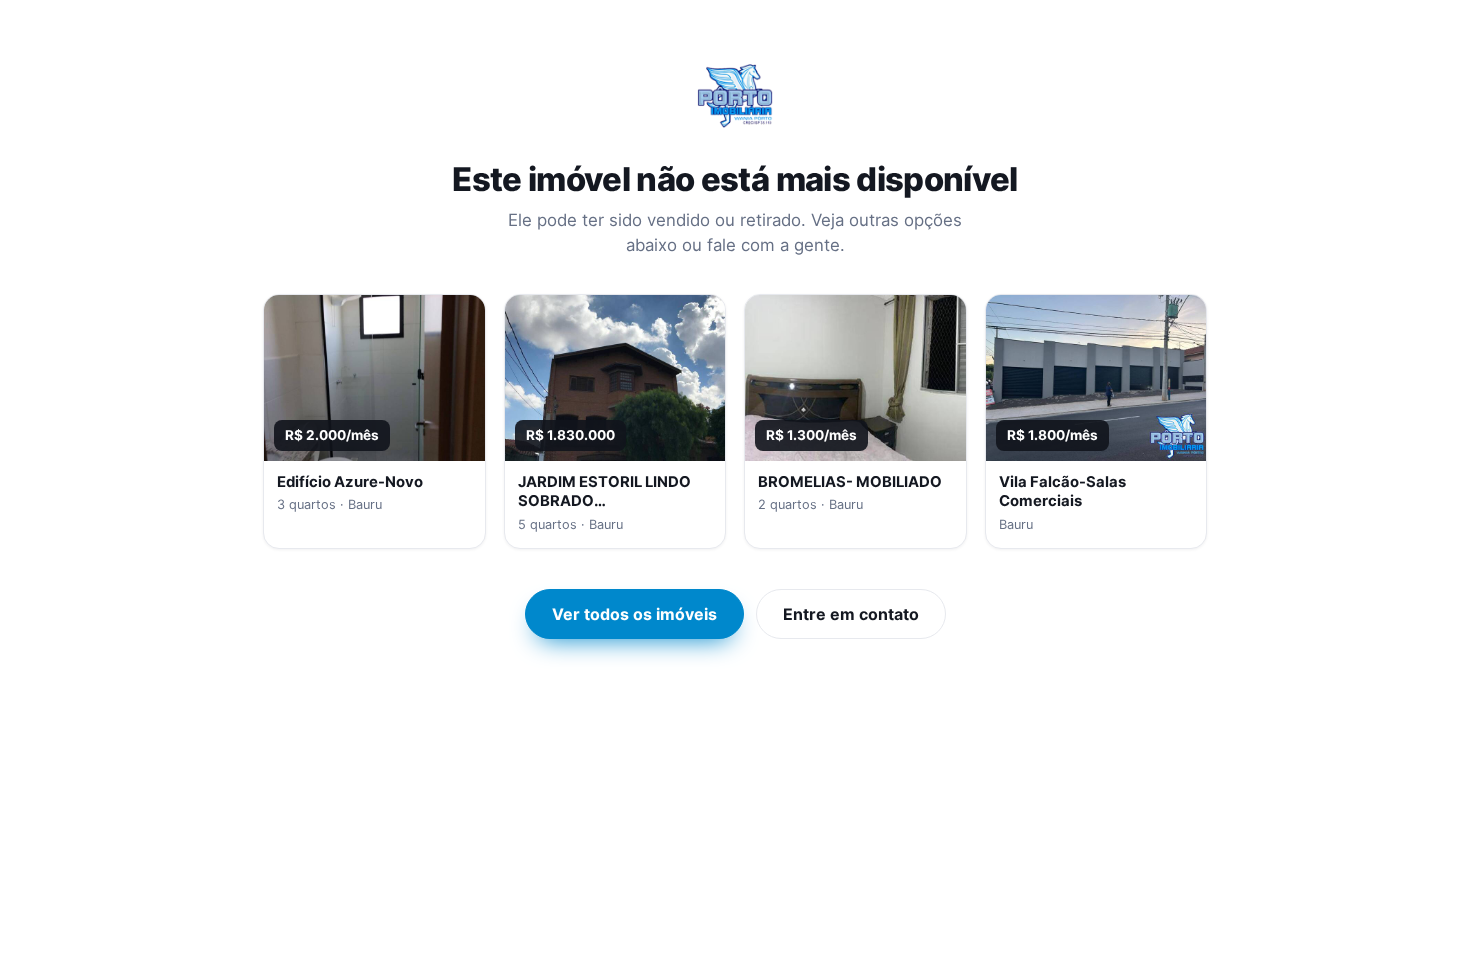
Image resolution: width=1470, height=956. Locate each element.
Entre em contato (851, 614)
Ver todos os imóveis (634, 614)
